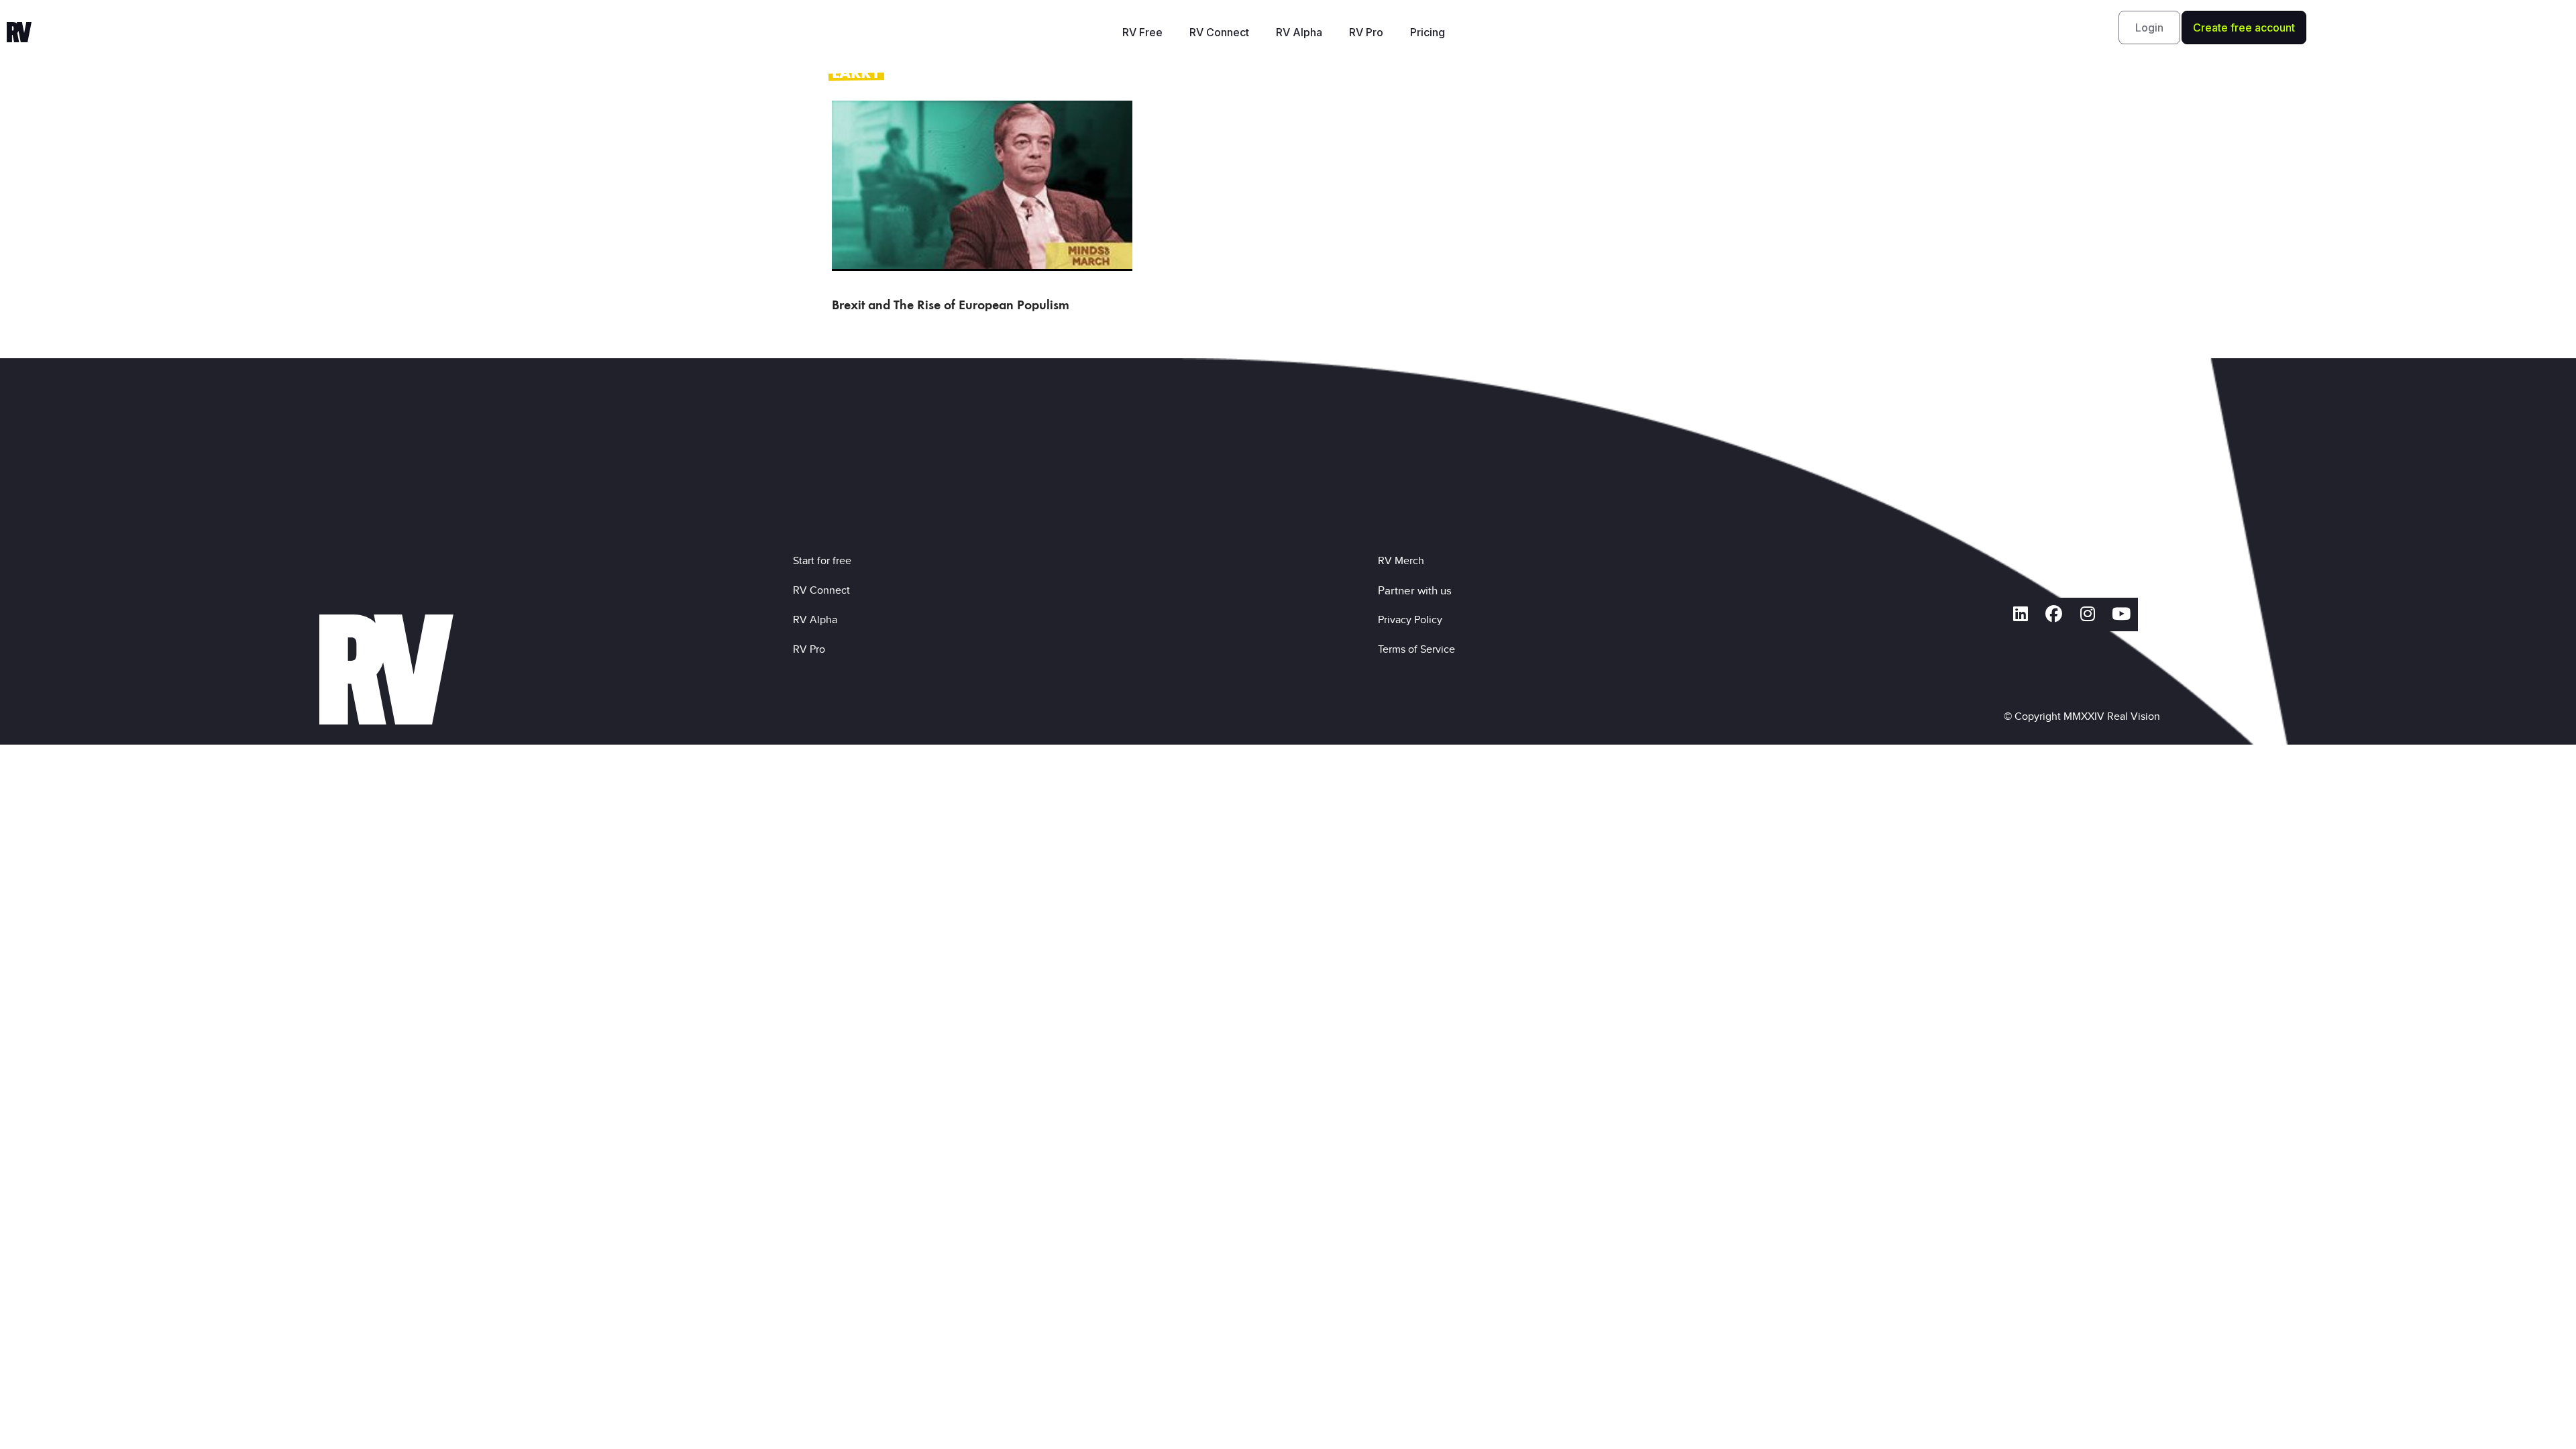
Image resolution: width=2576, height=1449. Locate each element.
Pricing (1428, 32)
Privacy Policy (1413, 620)
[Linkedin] (2021, 614)
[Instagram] (2088, 614)
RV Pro (1366, 32)
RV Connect (1219, 32)
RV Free (1142, 32)
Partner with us (1415, 590)
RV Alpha (1299, 32)
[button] (2149, 28)
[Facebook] (2054, 614)
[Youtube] (2121, 614)
